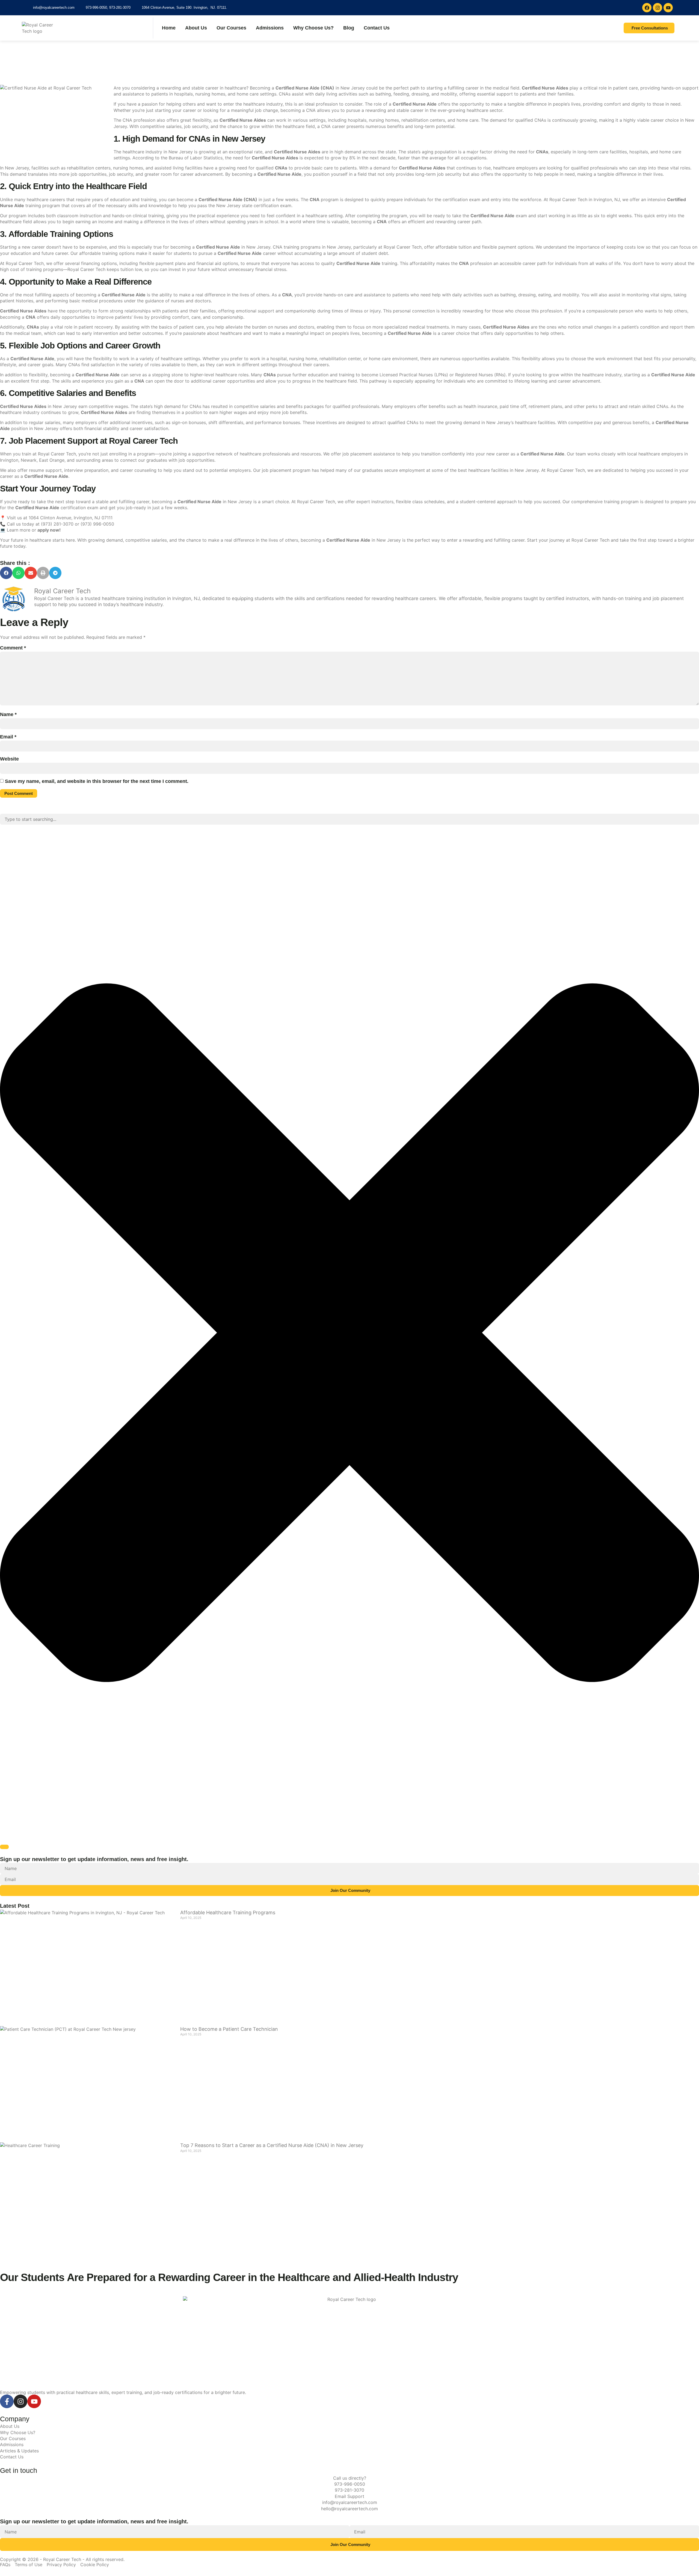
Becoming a (292, 88)
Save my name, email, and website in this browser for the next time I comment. (97, 781)
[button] (6, 573)
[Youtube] (668, 8)
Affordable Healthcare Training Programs (228, 1912)
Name (8, 714)
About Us (196, 28)
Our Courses (231, 28)
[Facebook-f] (7, 2401)
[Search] (4, 1847)
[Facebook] (647, 8)
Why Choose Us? (313, 28)
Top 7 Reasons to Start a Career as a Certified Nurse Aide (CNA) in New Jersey (272, 2145)
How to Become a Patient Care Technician (229, 2029)
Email (8, 737)
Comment (13, 648)
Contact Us (377, 28)
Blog (349, 28)
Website (9, 759)
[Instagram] (657, 8)
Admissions (270, 28)
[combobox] (349, 819)
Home (169, 28)
